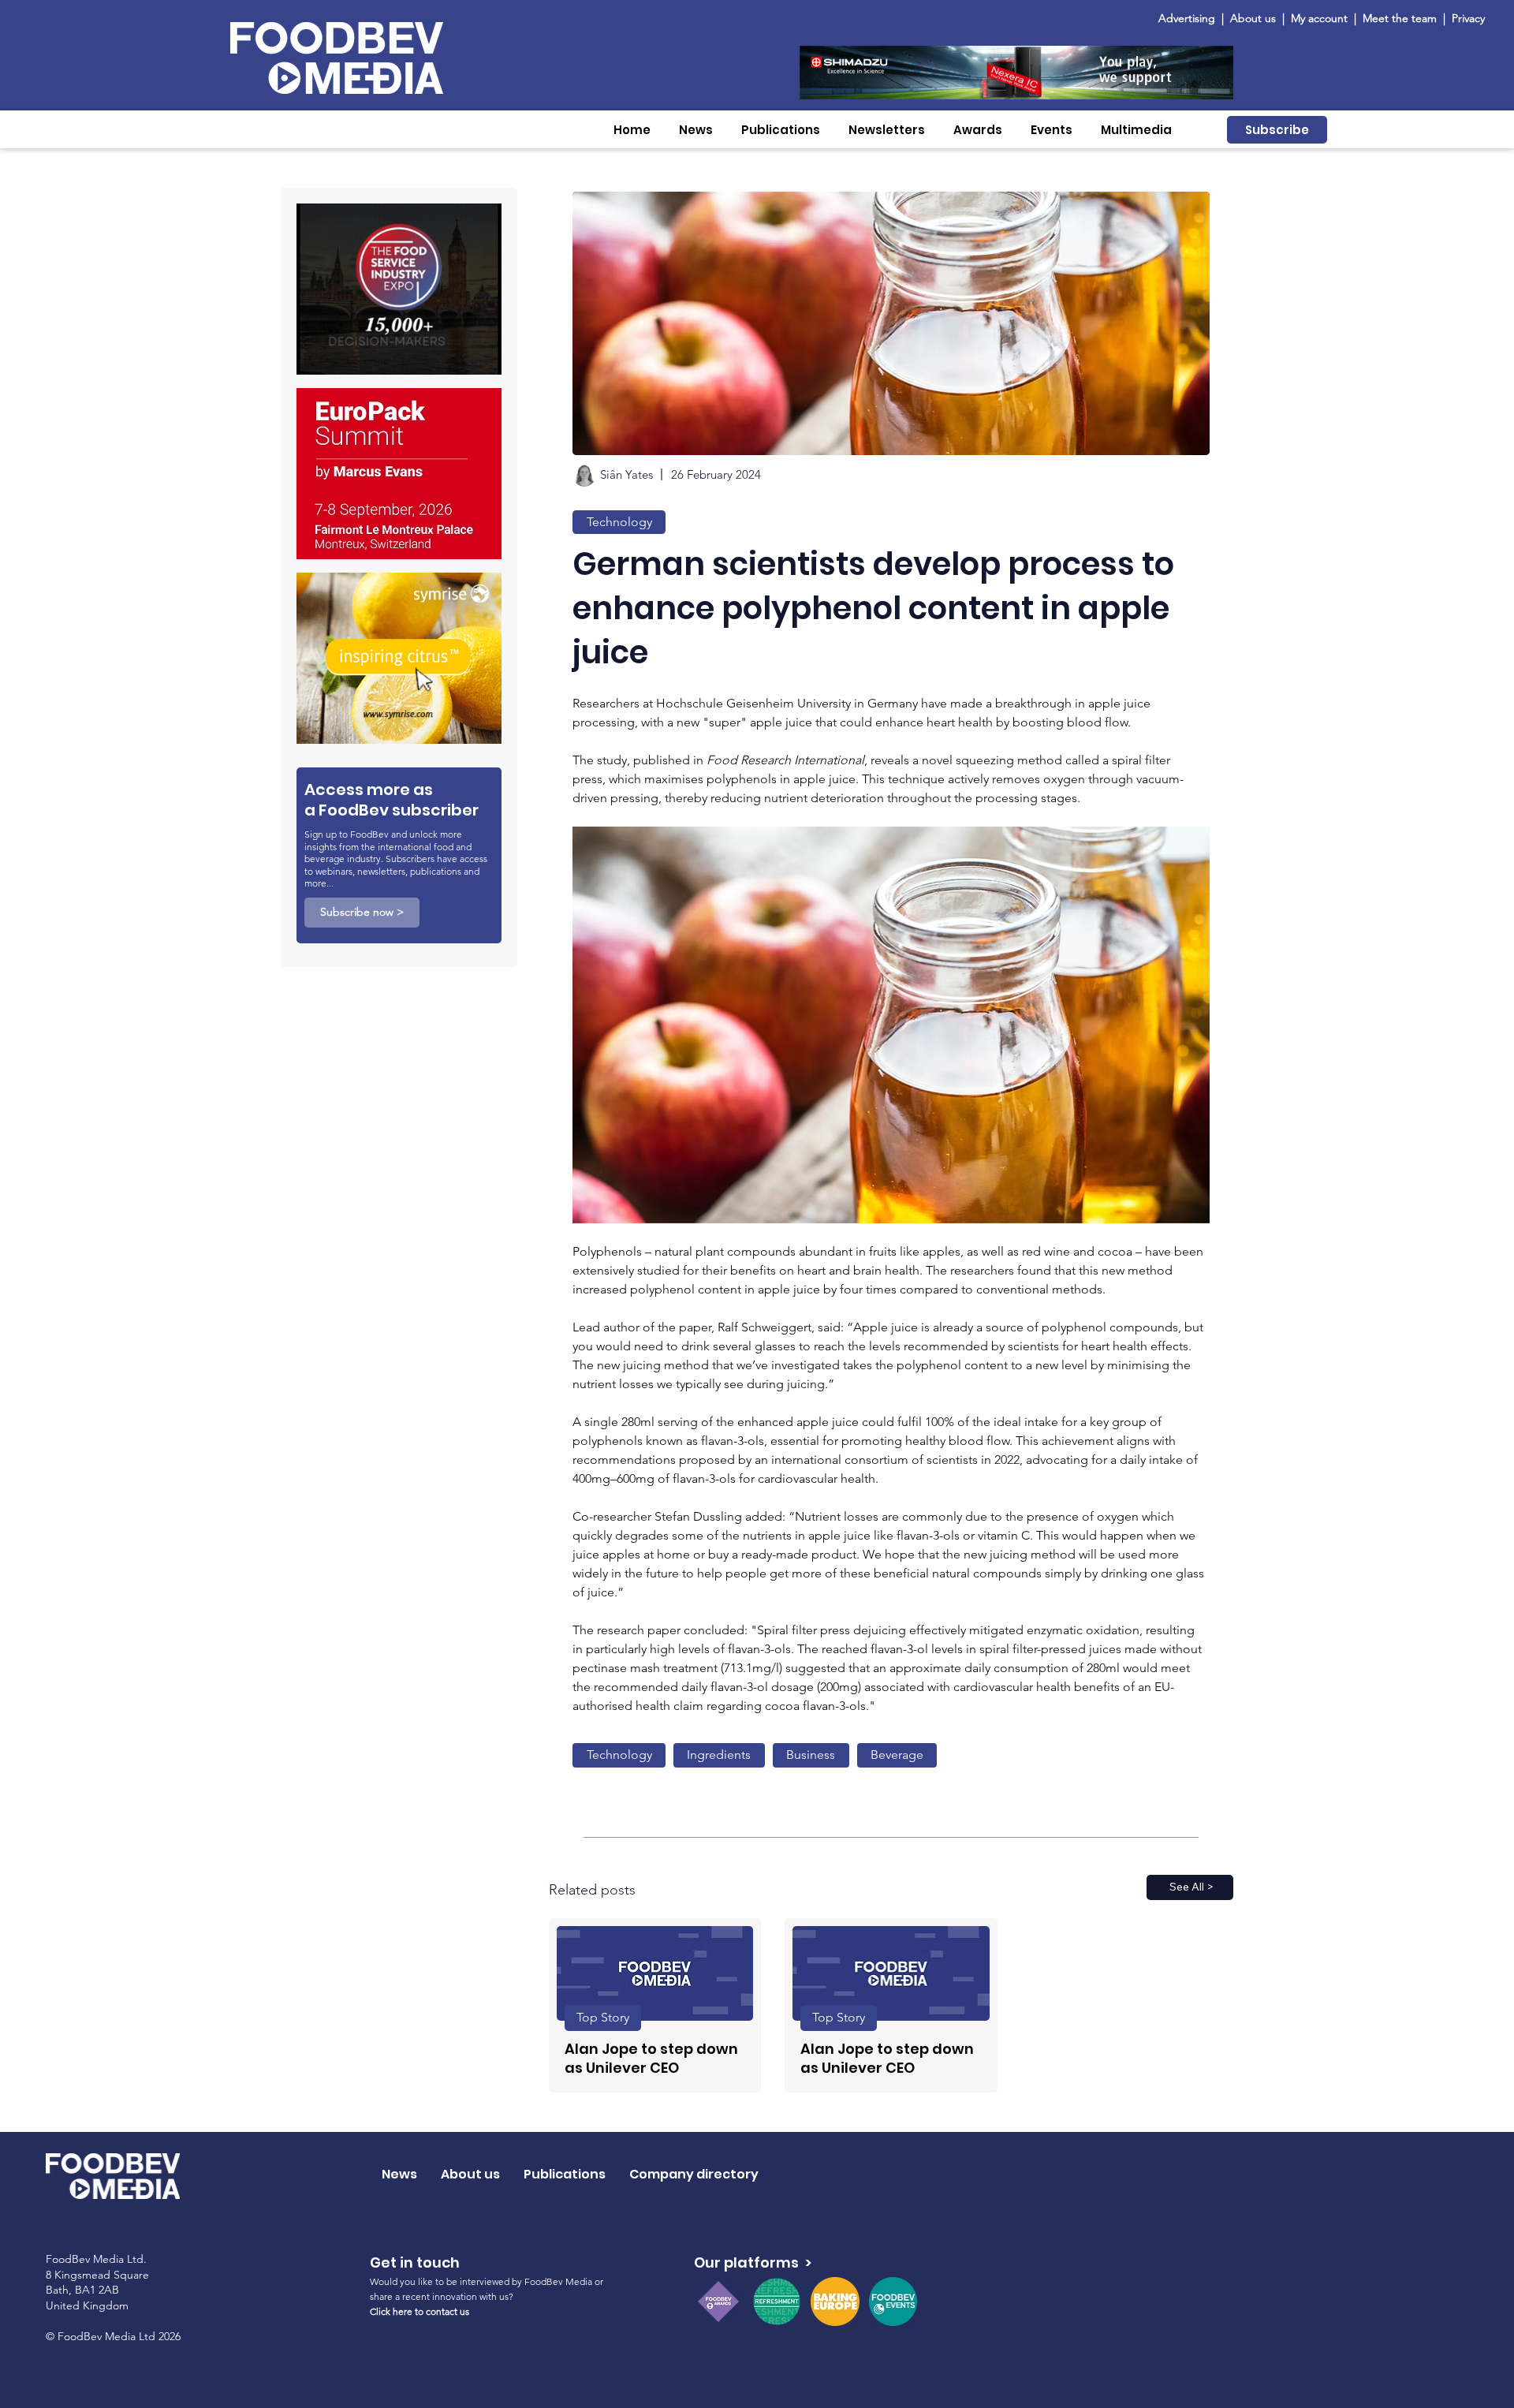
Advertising (1190, 18)
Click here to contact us (420, 2311)
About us (1253, 18)
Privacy (1468, 18)
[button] (696, 130)
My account (1319, 18)
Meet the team (1401, 18)
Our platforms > (753, 2262)
